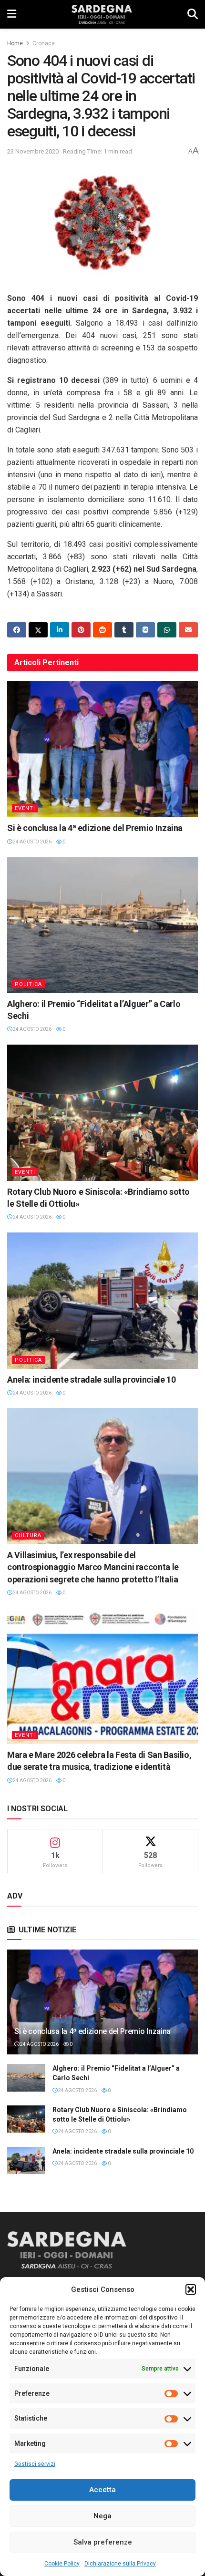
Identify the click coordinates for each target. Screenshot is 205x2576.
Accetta (102, 2490)
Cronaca (44, 43)
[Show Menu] (12, 14)
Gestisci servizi (35, 2464)
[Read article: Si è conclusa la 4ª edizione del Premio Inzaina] (102, 749)
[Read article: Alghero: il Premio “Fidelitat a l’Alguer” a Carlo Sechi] (102, 925)
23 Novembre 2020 (33, 151)
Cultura (28, 1535)
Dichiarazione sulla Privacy (120, 2564)
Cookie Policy (62, 2564)
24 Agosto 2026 (32, 842)
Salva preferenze (103, 2542)
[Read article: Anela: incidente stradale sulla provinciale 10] (102, 1301)
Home (15, 43)
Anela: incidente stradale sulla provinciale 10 (91, 1380)
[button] (191, 2289)
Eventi (25, 808)
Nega (102, 2516)
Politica (28, 984)
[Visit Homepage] (102, 14)
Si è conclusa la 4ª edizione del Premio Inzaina (95, 828)
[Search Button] (193, 14)
